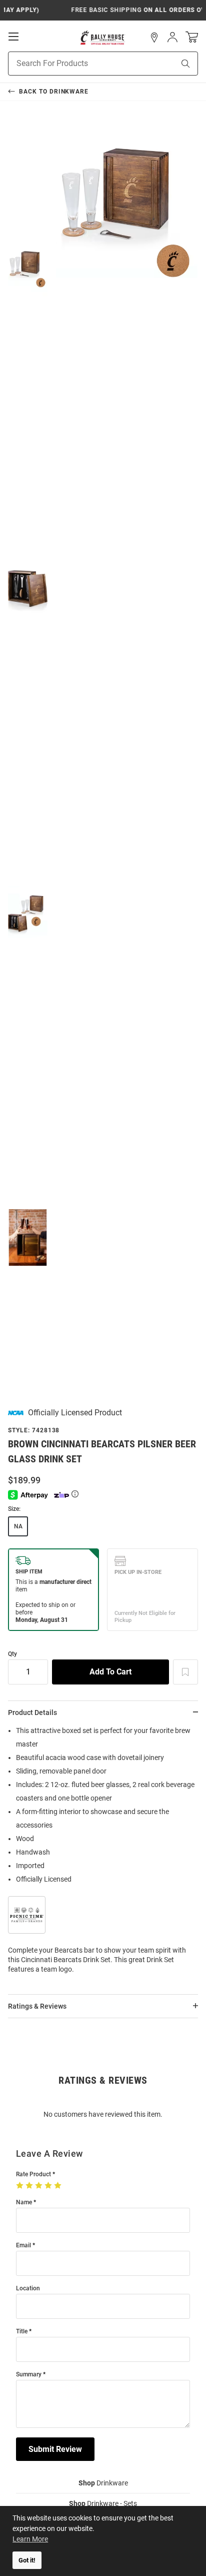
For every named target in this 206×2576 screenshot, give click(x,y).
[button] (154, 38)
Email (23, 2246)
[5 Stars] (59, 2186)
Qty (12, 1654)
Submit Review (55, 2449)
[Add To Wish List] (185, 1672)
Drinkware (103, 2483)
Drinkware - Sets (103, 2503)
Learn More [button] (30, 2539)
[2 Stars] (30, 2186)
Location (28, 2289)
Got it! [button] (27, 2560)
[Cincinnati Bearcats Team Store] (103, 38)
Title (22, 2332)
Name (24, 2203)
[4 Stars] (49, 2186)
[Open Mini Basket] (192, 37)
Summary (29, 2375)
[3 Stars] (40, 2186)
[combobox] (79, 64)
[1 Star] (21, 2186)
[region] (103, 1853)
